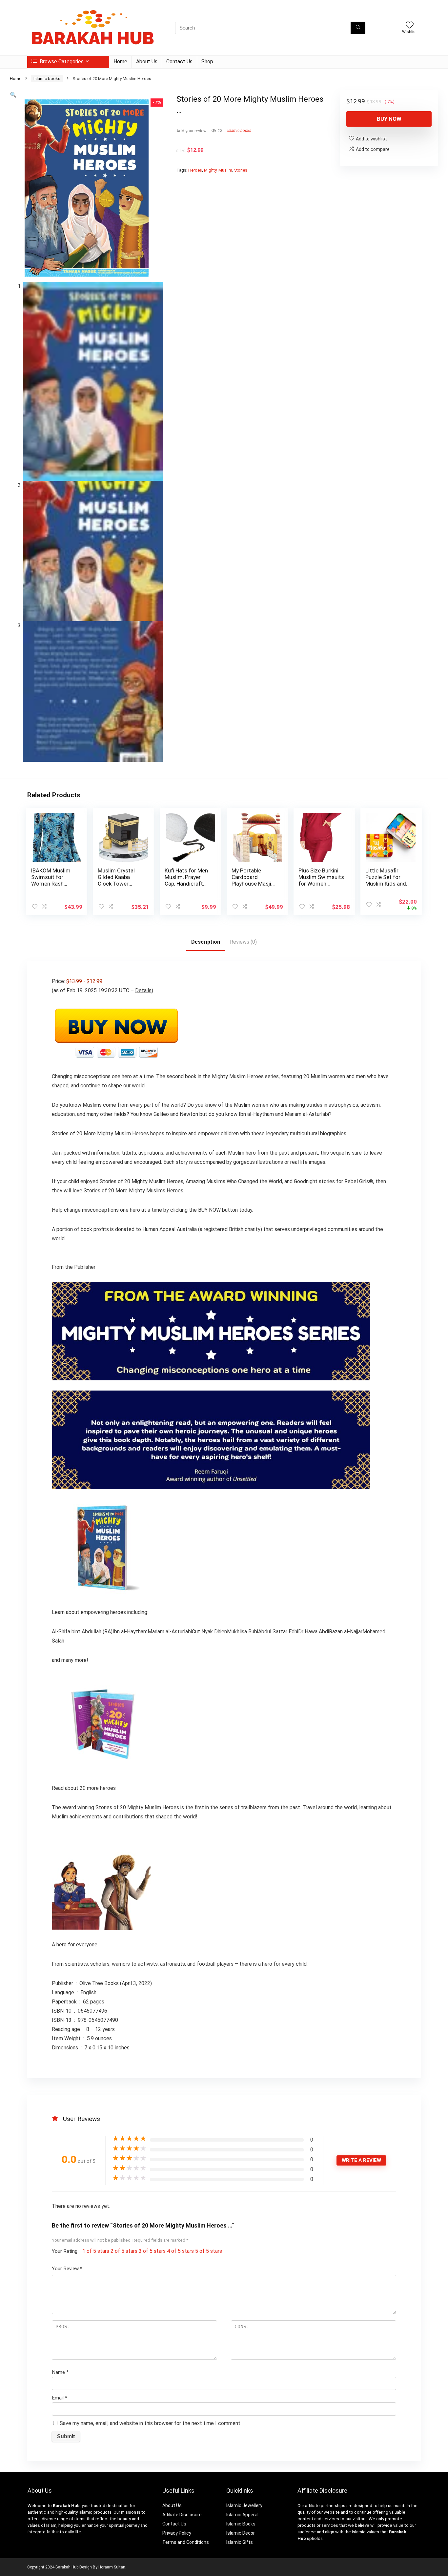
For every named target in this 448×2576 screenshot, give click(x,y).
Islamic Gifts (240, 2542)
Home (120, 62)
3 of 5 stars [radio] (152, 2251)
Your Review (67, 2269)
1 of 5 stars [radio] (96, 2251)
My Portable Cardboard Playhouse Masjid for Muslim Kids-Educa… (253, 884)
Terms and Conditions (186, 2542)
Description (206, 942)
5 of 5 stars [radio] (209, 2251)
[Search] (358, 28)
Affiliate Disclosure (182, 2515)
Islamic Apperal (242, 2515)
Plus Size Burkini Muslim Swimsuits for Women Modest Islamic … (321, 880)
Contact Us (179, 62)
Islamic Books (241, 2524)
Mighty (210, 170)
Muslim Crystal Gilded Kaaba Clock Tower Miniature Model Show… (118, 884)
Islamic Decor (241, 2533)
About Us (147, 62)
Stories (241, 170)
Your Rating (65, 2251)
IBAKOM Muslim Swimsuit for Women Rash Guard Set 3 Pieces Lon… (51, 884)
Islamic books (47, 79)
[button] (13, 95)
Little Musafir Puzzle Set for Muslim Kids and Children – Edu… (386, 880)
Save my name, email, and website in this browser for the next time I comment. (151, 2423)
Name (60, 2372)
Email (60, 2398)
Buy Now (389, 119)
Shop (207, 62)
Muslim (225, 170)
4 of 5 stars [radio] (180, 2251)
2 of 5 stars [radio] (124, 2251)
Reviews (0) (243, 942)
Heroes (195, 170)
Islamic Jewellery (244, 2505)
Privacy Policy (177, 2533)
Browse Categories (61, 62)
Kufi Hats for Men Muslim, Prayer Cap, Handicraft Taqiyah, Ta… (186, 880)
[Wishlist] (410, 26)
